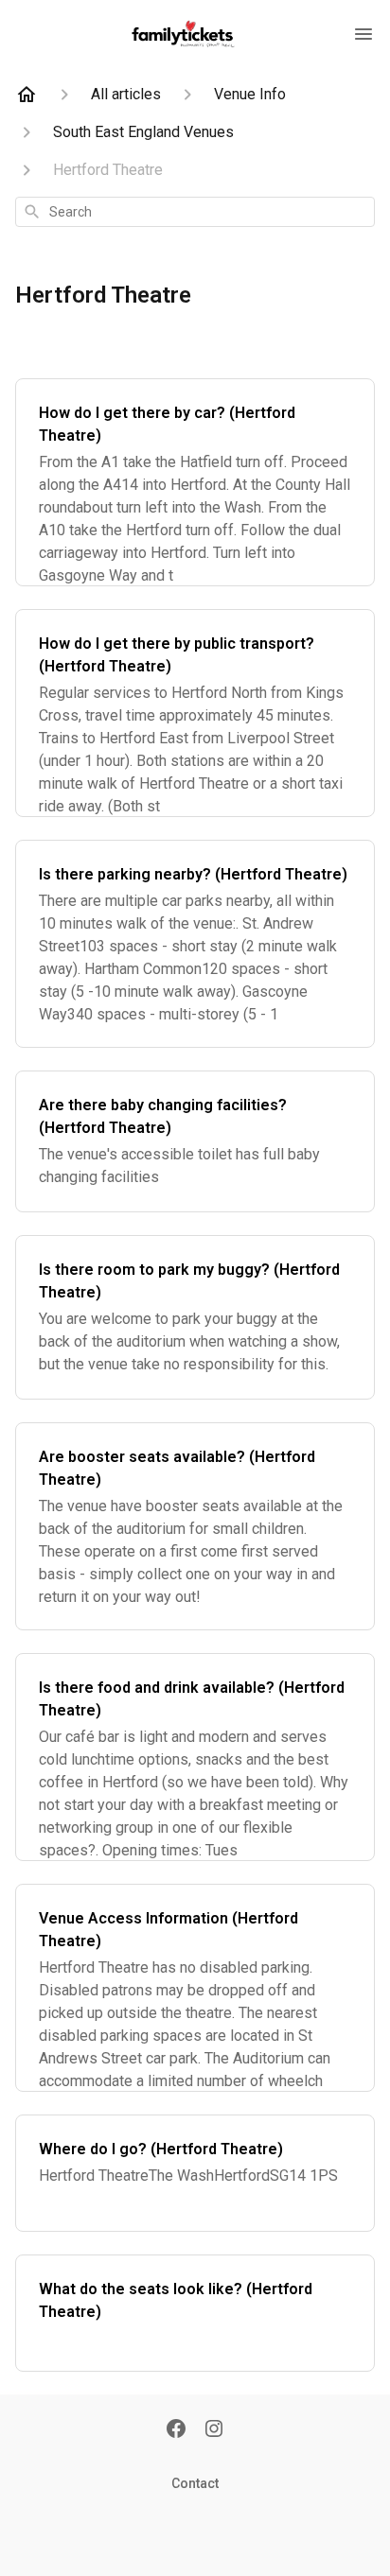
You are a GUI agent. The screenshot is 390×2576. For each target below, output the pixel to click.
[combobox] (195, 212)
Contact (195, 2483)
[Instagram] (214, 2430)
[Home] (27, 95)
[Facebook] (176, 2430)
